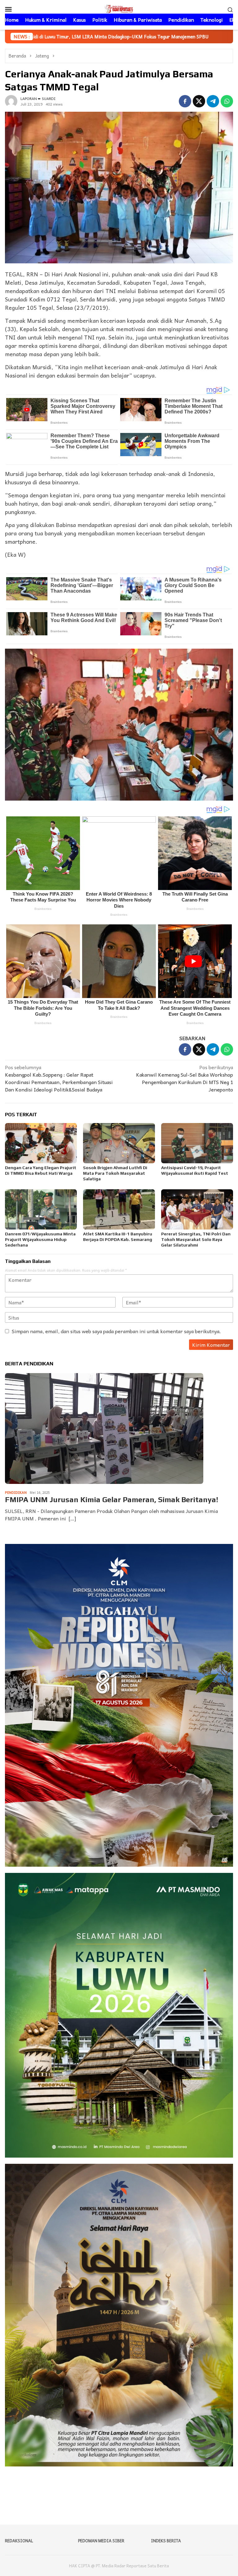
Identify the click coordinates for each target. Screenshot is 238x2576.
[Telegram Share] (213, 101)
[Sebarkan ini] (185, 101)
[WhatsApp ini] (227, 101)
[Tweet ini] (199, 101)
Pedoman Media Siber (101, 2541)
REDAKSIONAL (19, 2541)
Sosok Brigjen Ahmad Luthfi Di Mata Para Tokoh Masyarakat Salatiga (115, 1173)
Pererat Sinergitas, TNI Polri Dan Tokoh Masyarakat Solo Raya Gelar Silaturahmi (196, 1239)
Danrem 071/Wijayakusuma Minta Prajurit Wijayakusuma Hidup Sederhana (40, 1239)
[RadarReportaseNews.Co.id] (119, 8)
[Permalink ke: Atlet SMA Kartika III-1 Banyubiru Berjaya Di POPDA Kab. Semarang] (119, 1209)
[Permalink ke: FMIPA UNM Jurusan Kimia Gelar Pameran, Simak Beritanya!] (104, 1428)
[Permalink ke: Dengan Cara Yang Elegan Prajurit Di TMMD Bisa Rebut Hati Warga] (41, 1143)
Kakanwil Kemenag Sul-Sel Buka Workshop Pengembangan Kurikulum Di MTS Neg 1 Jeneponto (185, 1078)
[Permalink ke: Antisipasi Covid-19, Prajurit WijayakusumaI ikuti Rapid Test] (197, 1143)
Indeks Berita (166, 2541)
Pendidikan (16, 1492)
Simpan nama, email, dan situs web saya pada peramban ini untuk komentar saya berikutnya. (116, 1331)
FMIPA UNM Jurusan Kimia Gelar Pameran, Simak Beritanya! (112, 1500)
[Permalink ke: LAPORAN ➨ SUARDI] (11, 100)
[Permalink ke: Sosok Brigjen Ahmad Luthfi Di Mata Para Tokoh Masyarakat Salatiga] (119, 1143)
